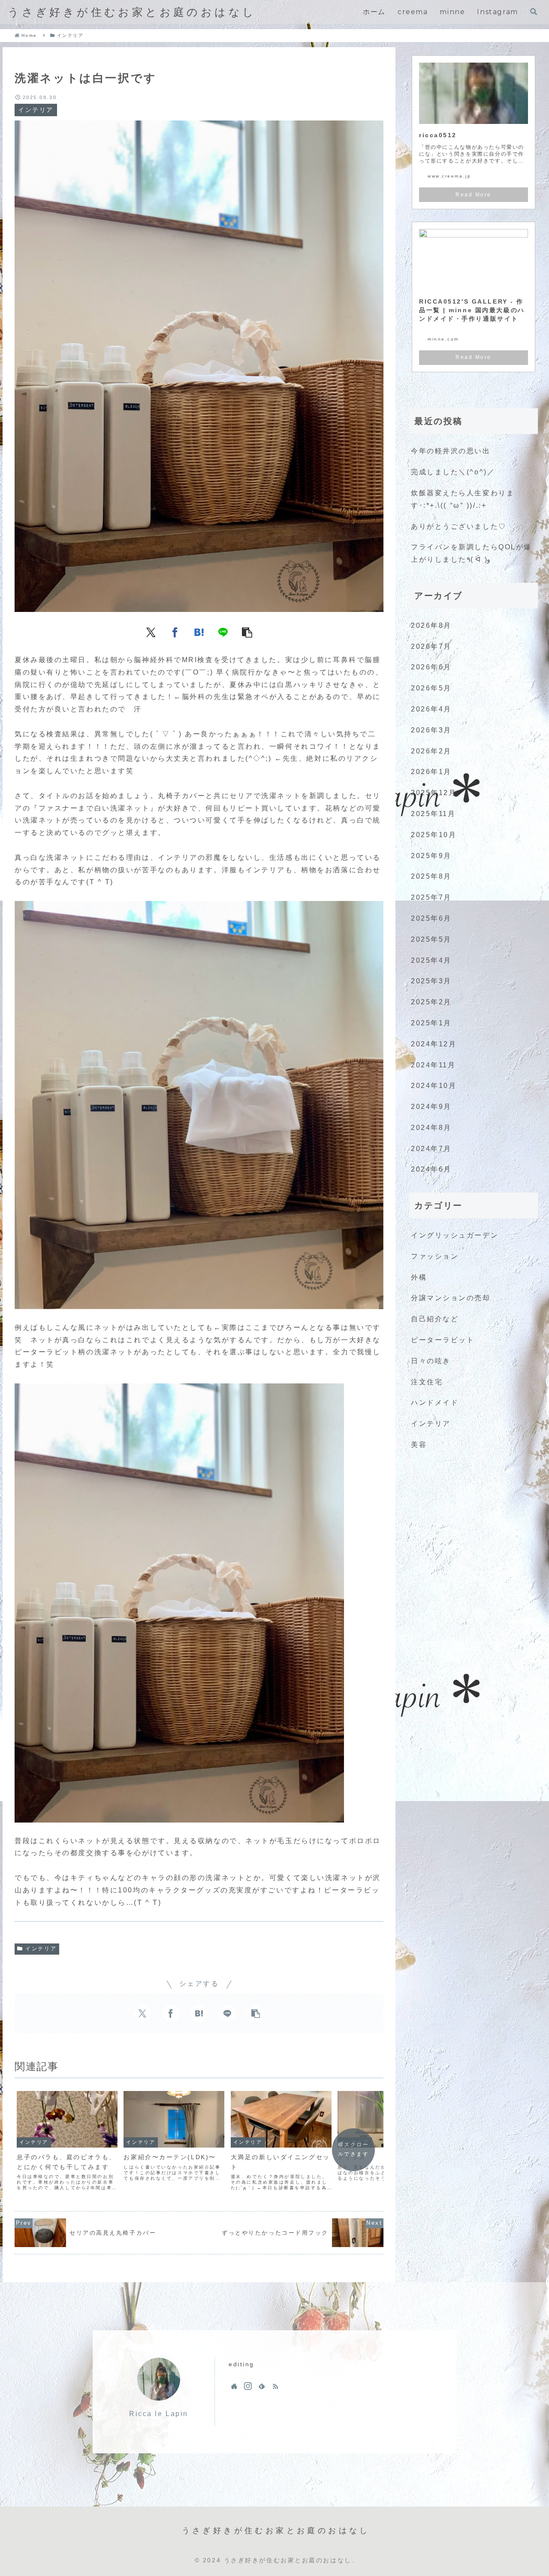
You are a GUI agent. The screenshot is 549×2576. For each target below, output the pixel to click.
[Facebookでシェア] (175, 632)
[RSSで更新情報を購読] (275, 2386)
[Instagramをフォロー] (248, 2386)
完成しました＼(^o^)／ (453, 472)
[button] (247, 632)
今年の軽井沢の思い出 (451, 451)
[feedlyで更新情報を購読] (262, 2386)
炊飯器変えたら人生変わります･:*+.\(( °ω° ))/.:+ (463, 499)
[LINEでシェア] (223, 632)
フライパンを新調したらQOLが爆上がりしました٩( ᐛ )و (471, 553)
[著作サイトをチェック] (234, 2386)
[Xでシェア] (151, 632)
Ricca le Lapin (159, 2414)
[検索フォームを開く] (534, 12)
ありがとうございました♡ (459, 526)
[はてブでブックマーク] (199, 632)
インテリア (41, 1949)
